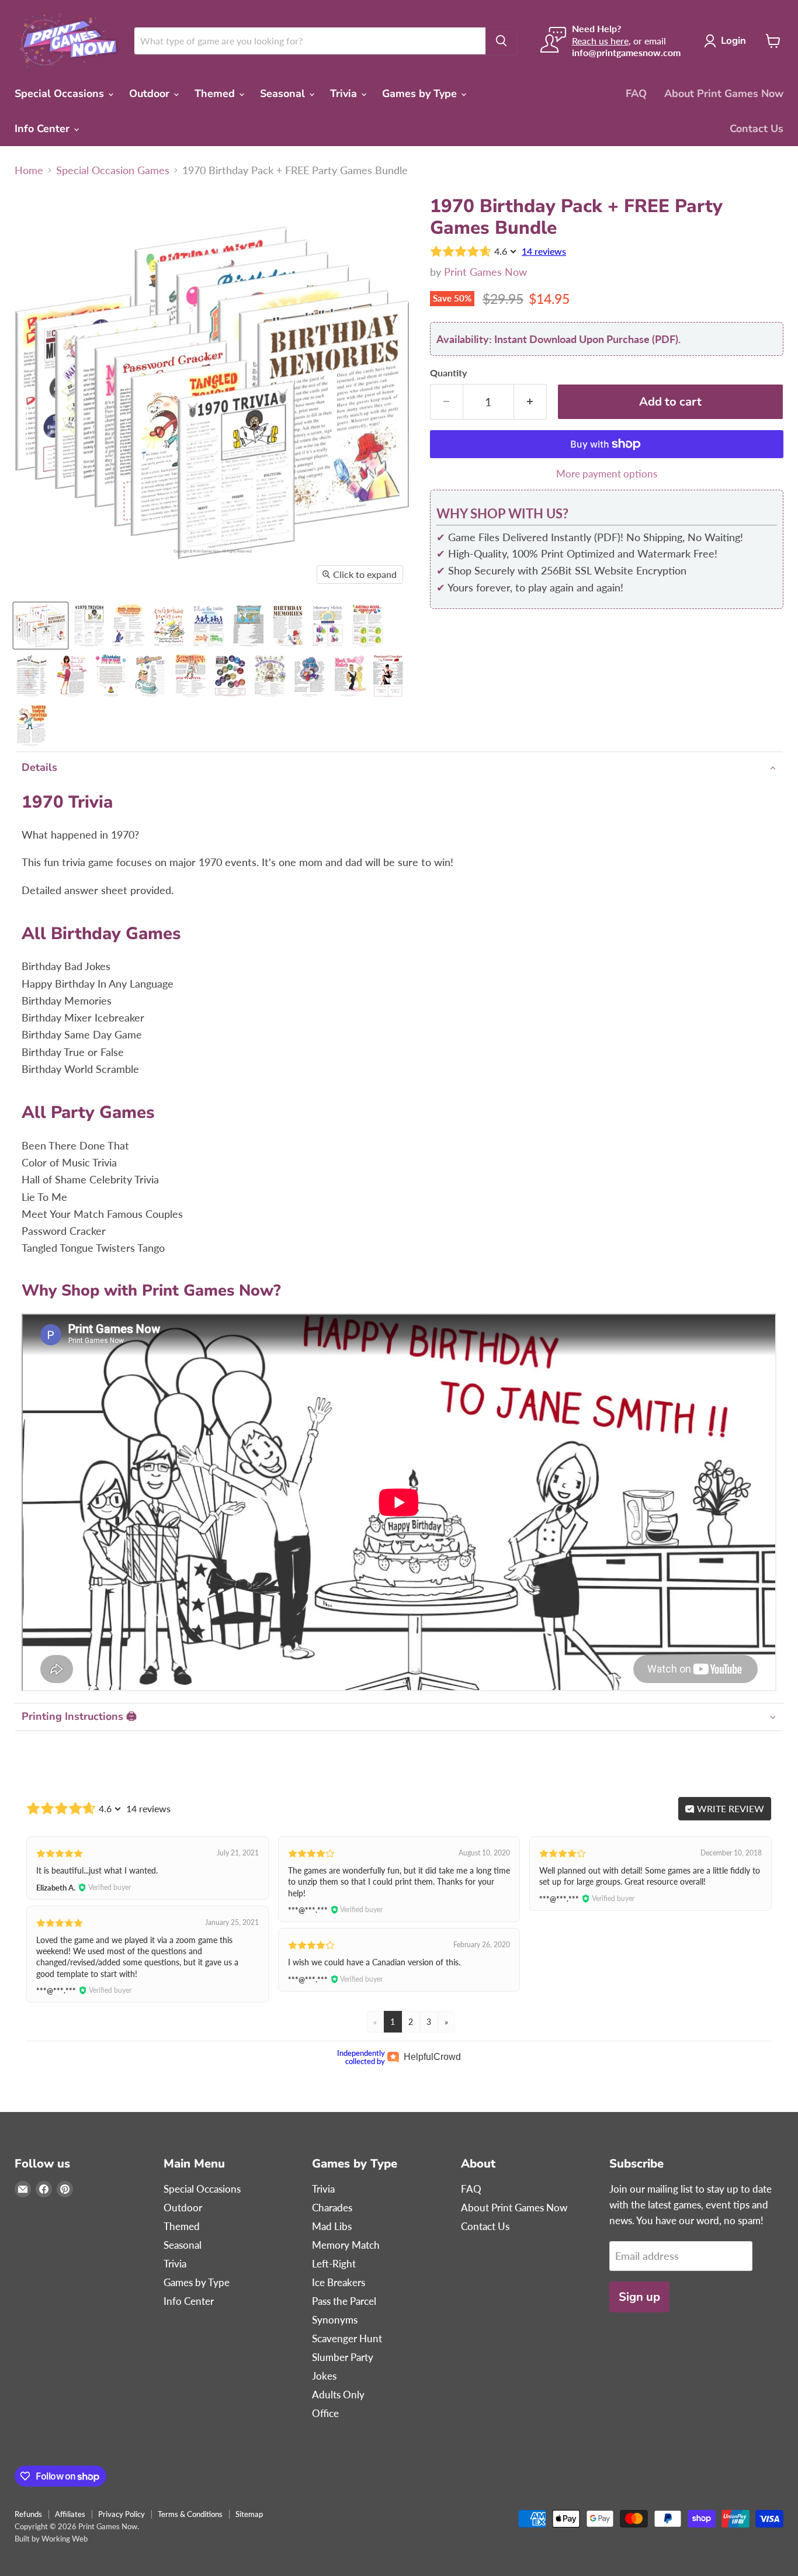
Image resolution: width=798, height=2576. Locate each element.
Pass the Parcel (344, 2301)
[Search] (501, 41)
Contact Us (757, 129)
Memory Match (346, 2245)
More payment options (607, 474)
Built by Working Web (51, 2539)
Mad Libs (332, 2226)
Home (29, 170)
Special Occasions (61, 94)
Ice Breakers (339, 2282)
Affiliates (70, 2514)
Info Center (44, 129)
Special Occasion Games (113, 170)
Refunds (28, 2514)
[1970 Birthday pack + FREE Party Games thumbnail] (41, 626)
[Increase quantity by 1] (530, 402)
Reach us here (600, 41)
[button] (399, 768)
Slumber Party (343, 2357)
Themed (216, 94)
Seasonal (284, 94)
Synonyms (335, 2320)
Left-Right (334, 2264)
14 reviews (544, 251)
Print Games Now (485, 272)
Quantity (448, 373)
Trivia (345, 94)
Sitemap (249, 2514)
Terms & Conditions (190, 2514)
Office (325, 2413)
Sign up (639, 2297)
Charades (332, 2208)
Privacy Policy (122, 2514)
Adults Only (338, 2395)
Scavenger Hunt (347, 2338)
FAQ (636, 94)
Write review (729, 1808)
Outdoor (151, 94)
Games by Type (421, 94)
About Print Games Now (724, 94)
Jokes (324, 2376)
